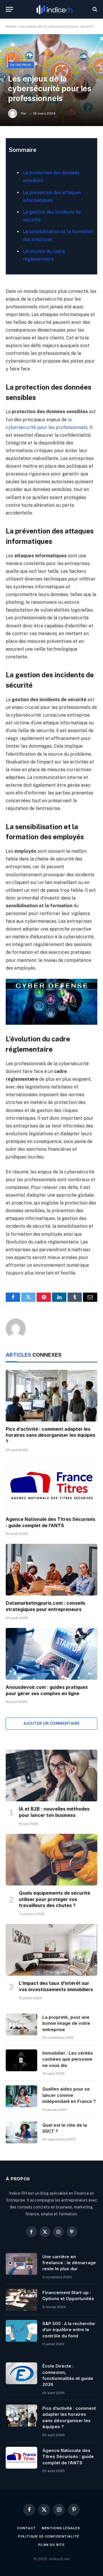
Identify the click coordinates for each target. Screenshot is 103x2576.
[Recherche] (94, 9)
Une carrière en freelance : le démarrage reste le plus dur (69, 2263)
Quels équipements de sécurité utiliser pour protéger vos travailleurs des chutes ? (55, 1899)
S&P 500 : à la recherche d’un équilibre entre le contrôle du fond (69, 2330)
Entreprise (21, 65)
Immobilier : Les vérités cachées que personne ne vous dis (68, 2059)
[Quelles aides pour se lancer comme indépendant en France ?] (21, 2096)
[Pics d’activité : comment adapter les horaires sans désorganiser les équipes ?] (51, 1396)
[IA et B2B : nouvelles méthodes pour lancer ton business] (51, 1776)
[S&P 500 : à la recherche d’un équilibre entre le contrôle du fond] (21, 2331)
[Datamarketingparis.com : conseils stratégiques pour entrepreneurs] (51, 1570)
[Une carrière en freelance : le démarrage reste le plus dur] (21, 2264)
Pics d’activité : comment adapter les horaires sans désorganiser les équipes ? (50, 1435)
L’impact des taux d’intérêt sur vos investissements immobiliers (56, 1986)
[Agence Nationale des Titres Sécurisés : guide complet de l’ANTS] (51, 1486)
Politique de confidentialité (49, 2536)
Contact (27, 2528)
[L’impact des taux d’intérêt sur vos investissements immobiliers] (51, 1950)
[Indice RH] (54, 9)
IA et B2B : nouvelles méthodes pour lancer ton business (54, 1812)
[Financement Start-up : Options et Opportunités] (21, 2300)
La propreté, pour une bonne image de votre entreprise (66, 2023)
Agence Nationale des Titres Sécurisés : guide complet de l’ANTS (50, 1522)
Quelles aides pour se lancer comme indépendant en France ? (69, 2095)
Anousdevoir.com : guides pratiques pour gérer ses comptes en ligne (47, 1690)
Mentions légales (61, 2528)
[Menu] (9, 9)
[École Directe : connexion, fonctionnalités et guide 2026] (21, 2373)
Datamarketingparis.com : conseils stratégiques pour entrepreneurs (45, 1606)
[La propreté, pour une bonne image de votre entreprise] (21, 2024)
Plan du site (51, 2545)
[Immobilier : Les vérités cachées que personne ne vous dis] (21, 2060)
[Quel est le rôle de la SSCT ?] (21, 2132)
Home (11, 26)
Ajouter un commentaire (52, 1723)
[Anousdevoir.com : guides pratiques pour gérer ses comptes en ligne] (51, 1654)
